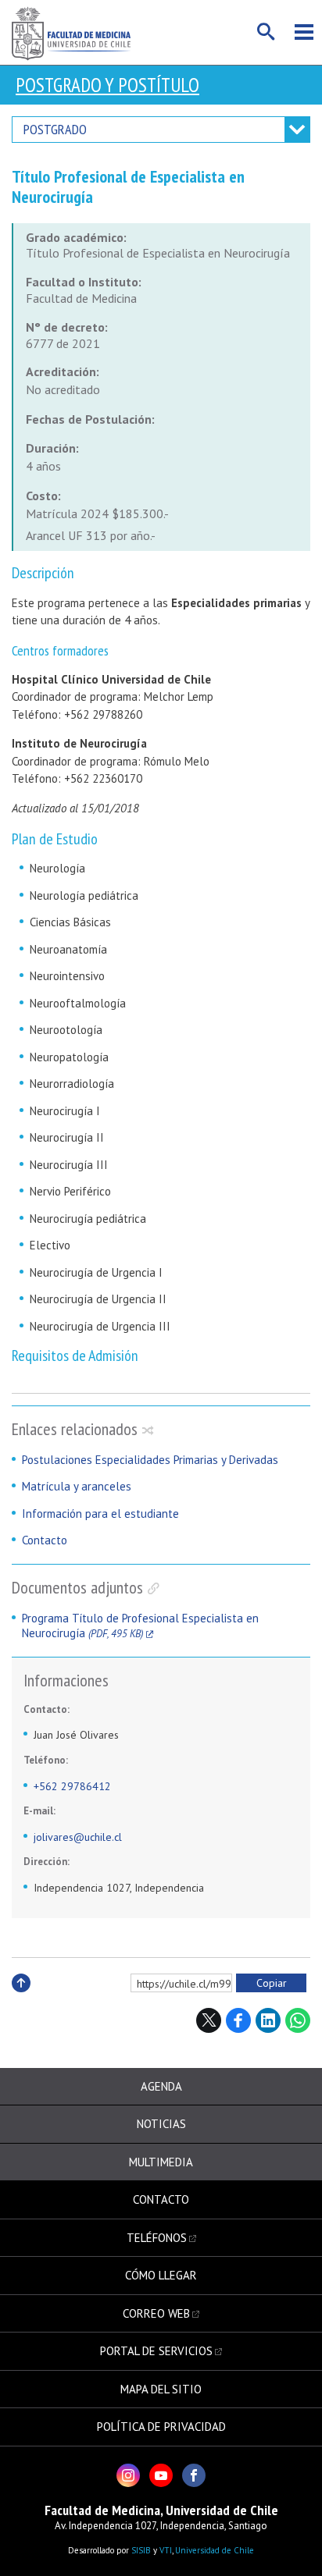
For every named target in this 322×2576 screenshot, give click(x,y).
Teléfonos (157, 2238)
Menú (304, 32)
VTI (166, 2550)
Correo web (156, 2313)
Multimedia (161, 2162)
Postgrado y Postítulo (107, 85)
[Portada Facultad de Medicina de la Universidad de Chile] (71, 32)
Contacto (45, 1540)
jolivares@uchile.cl (78, 1837)
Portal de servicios (156, 2351)
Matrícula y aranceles (77, 1486)
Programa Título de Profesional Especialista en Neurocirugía (140, 1626)
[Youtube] (161, 2475)
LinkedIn (268, 2020)
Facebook (238, 2020)
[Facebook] (194, 2475)
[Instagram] (128, 2475)
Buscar (267, 32)
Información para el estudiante (100, 1514)
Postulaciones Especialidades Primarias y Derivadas (150, 1460)
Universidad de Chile (215, 2550)
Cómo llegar (161, 2275)
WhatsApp (298, 2020)
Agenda (161, 2086)
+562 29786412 (72, 1786)
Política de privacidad (161, 2427)
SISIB (141, 2550)
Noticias (161, 2124)
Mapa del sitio (161, 2389)
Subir (21, 2000)
